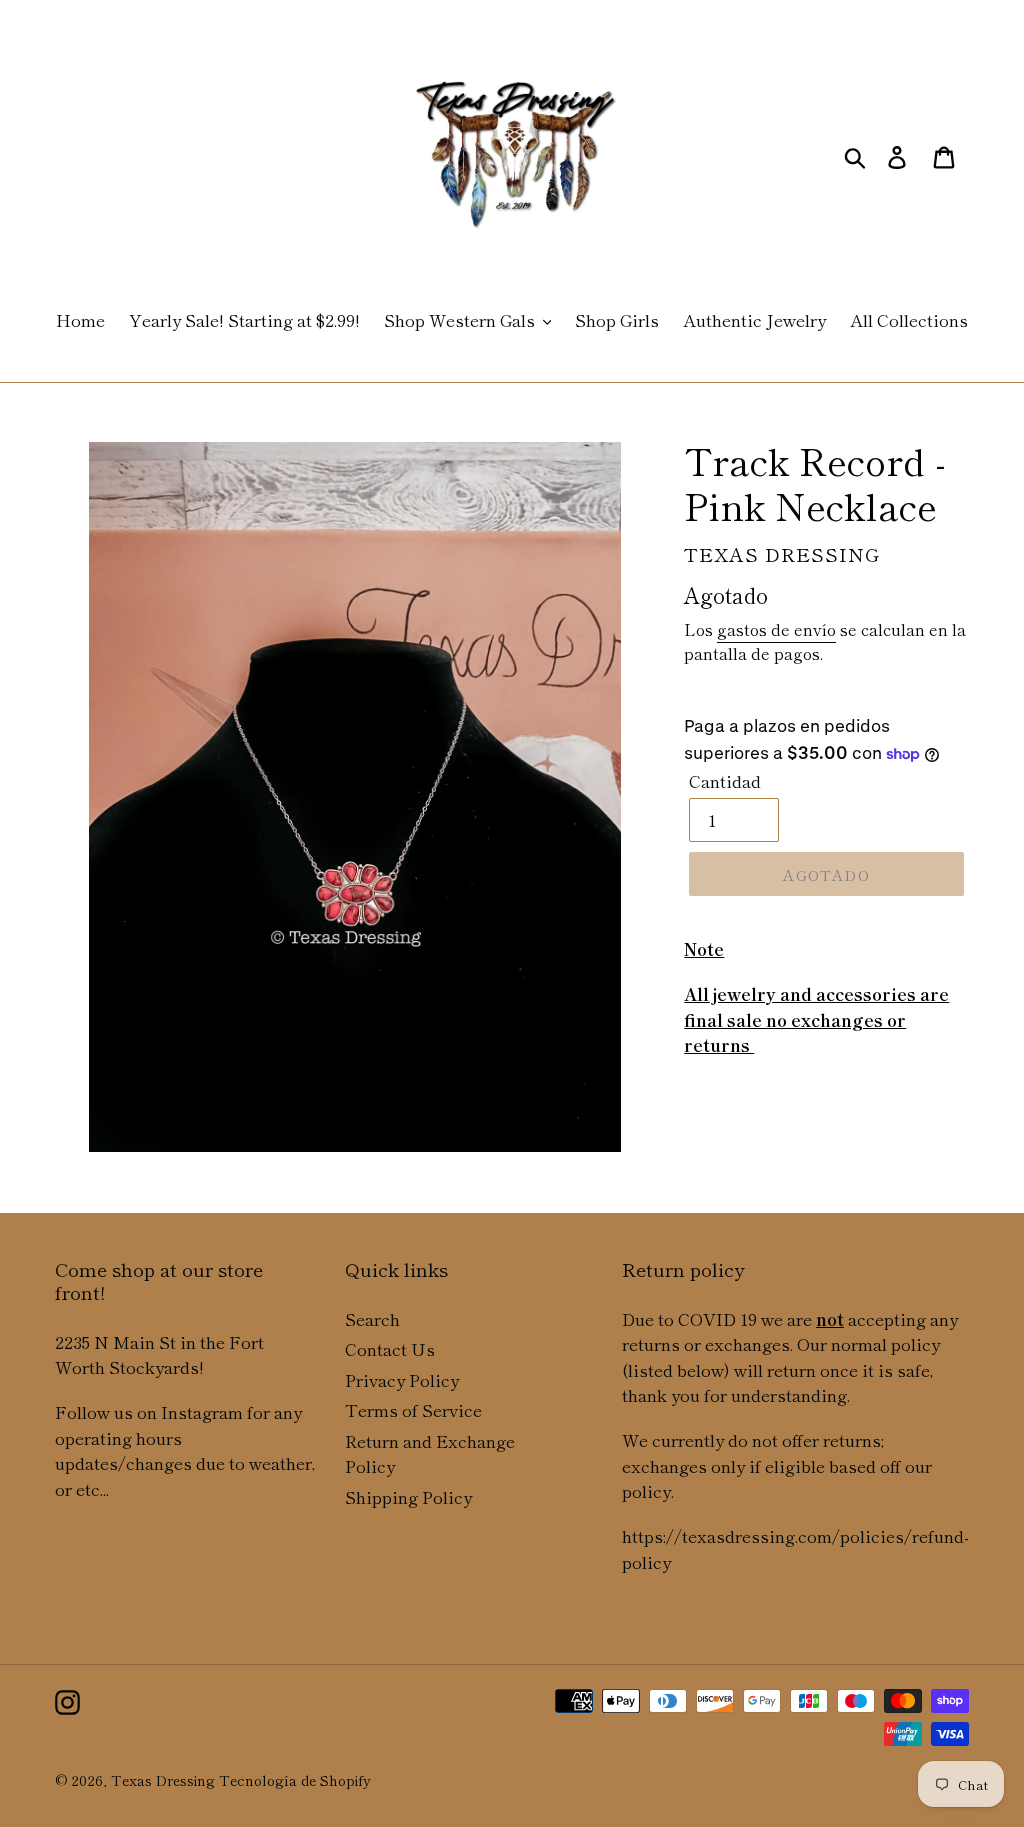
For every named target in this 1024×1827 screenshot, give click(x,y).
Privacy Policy (402, 1379)
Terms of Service (413, 1409)
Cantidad (725, 780)
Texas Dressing (163, 1780)
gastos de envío (776, 629)
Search (372, 1318)
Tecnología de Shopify (295, 1780)
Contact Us (390, 1348)
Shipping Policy (408, 1496)
